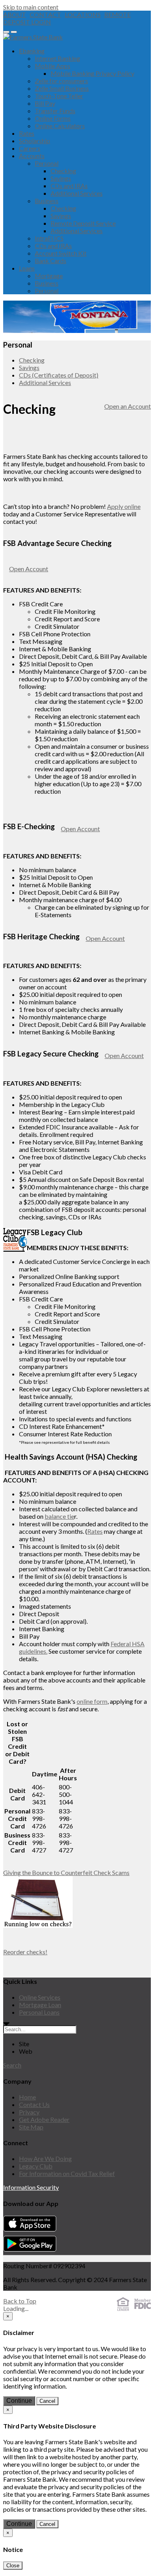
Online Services (40, 1997)
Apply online (124, 506)
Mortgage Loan (40, 2005)
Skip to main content (31, 7)
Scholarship (35, 141)
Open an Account (128, 406)
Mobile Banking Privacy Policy (92, 73)
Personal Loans (39, 2012)
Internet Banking (57, 58)
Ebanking (32, 51)
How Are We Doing (45, 2158)
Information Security (31, 2187)
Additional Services (77, 193)
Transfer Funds (55, 111)
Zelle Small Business (62, 88)
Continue (19, 2401)
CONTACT (45, 14)
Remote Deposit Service (83, 223)
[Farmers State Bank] (33, 37)
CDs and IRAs (69, 186)
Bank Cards (51, 261)
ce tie (67, 1516)
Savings (61, 178)
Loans (27, 268)
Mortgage (49, 276)
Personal (47, 163)
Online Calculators (60, 126)
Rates (27, 133)
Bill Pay (45, 103)
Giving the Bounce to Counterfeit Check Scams (66, 1872)
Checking (63, 171)
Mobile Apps (53, 66)
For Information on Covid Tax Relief (67, 2173)
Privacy (29, 2112)
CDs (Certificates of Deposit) (59, 375)
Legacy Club (36, 2166)
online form (92, 1701)
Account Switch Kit (61, 253)
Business (47, 201)
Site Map (31, 2127)
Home (27, 2097)
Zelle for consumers (61, 81)
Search (12, 2065)
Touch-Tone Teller (59, 96)
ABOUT (15, 14)
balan (52, 1516)
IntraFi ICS (49, 238)
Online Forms (53, 118)
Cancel (47, 2401)
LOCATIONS (83, 14)
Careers (30, 148)
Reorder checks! (25, 1952)
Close (13, 2566)
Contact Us (34, 2104)
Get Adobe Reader (44, 2119)
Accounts (32, 156)
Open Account (29, 569)
